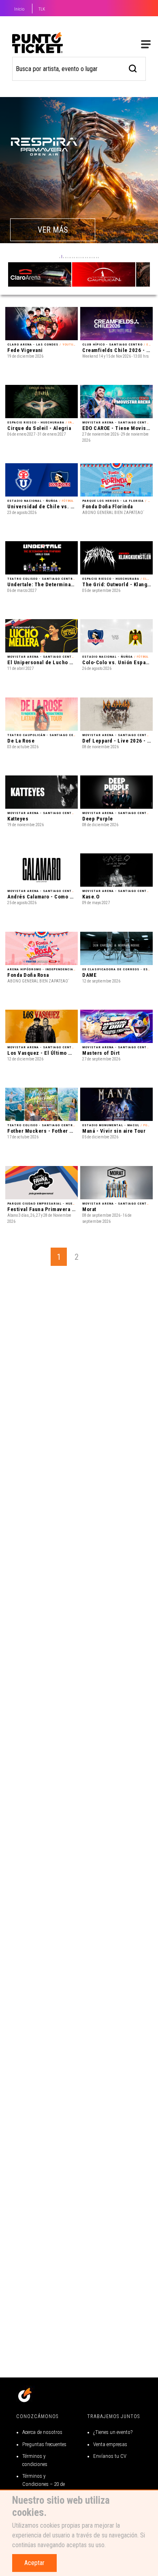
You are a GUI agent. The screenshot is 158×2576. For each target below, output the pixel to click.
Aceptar (34, 2563)
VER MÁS (53, 230)
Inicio (19, 9)
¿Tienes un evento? (113, 2432)
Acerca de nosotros (42, 2432)
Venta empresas (110, 2444)
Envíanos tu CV (110, 2456)
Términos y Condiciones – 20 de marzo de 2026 (44, 2484)
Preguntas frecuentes (44, 2444)
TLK (42, 9)
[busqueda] (133, 68)
